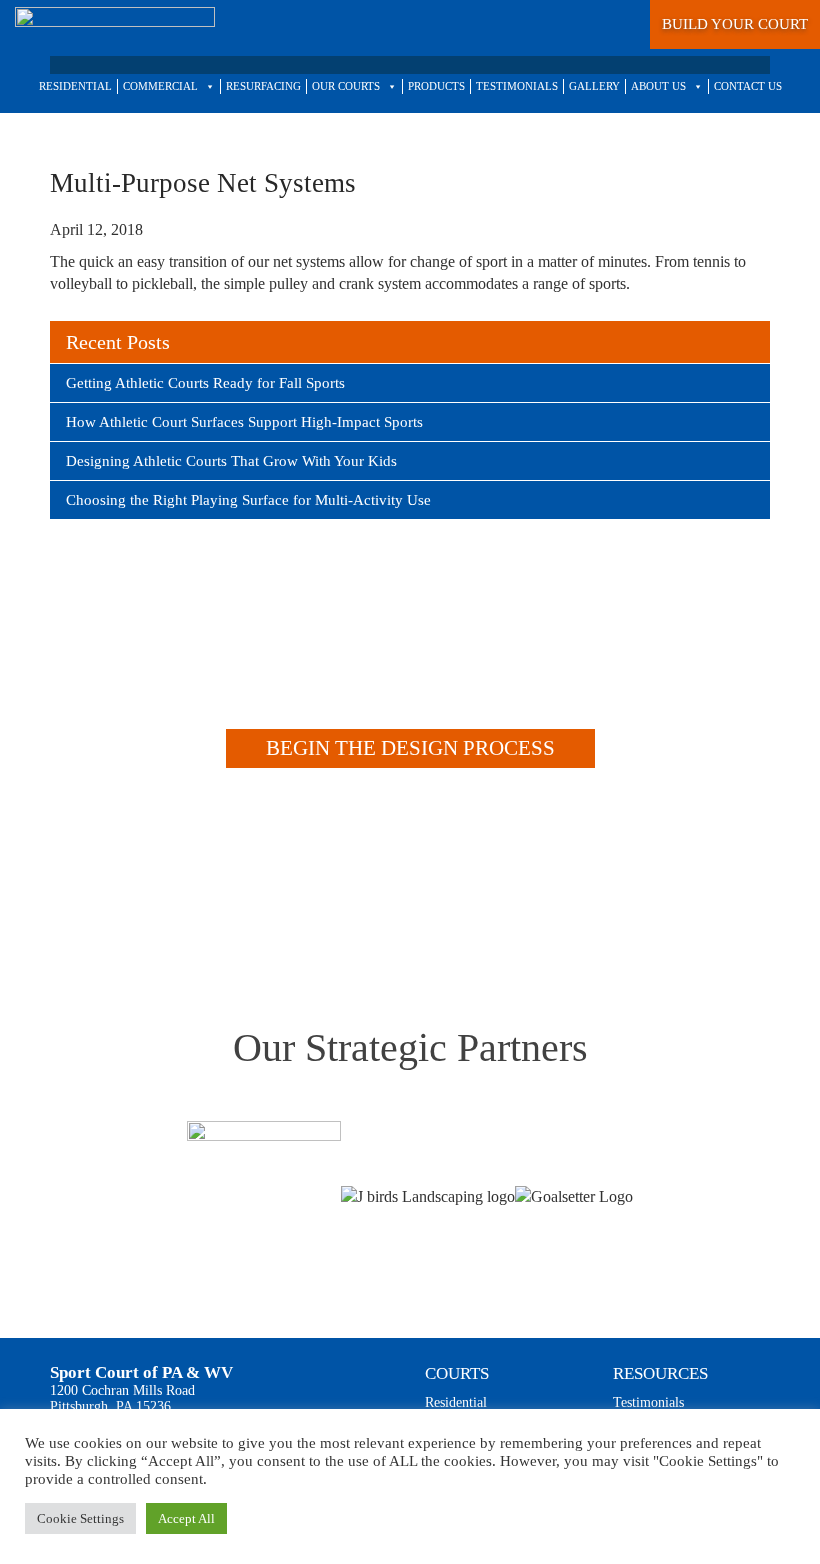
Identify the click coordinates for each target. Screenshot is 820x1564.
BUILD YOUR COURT (735, 24)
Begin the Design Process (410, 748)
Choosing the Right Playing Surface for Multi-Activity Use (248, 500)
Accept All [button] (186, 1518)
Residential (456, 1402)
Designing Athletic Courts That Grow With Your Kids (231, 461)
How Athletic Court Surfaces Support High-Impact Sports (244, 422)
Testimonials (648, 1402)
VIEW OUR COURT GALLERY (390, 900)
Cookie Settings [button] (80, 1518)
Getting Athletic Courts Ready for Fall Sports (205, 383)
